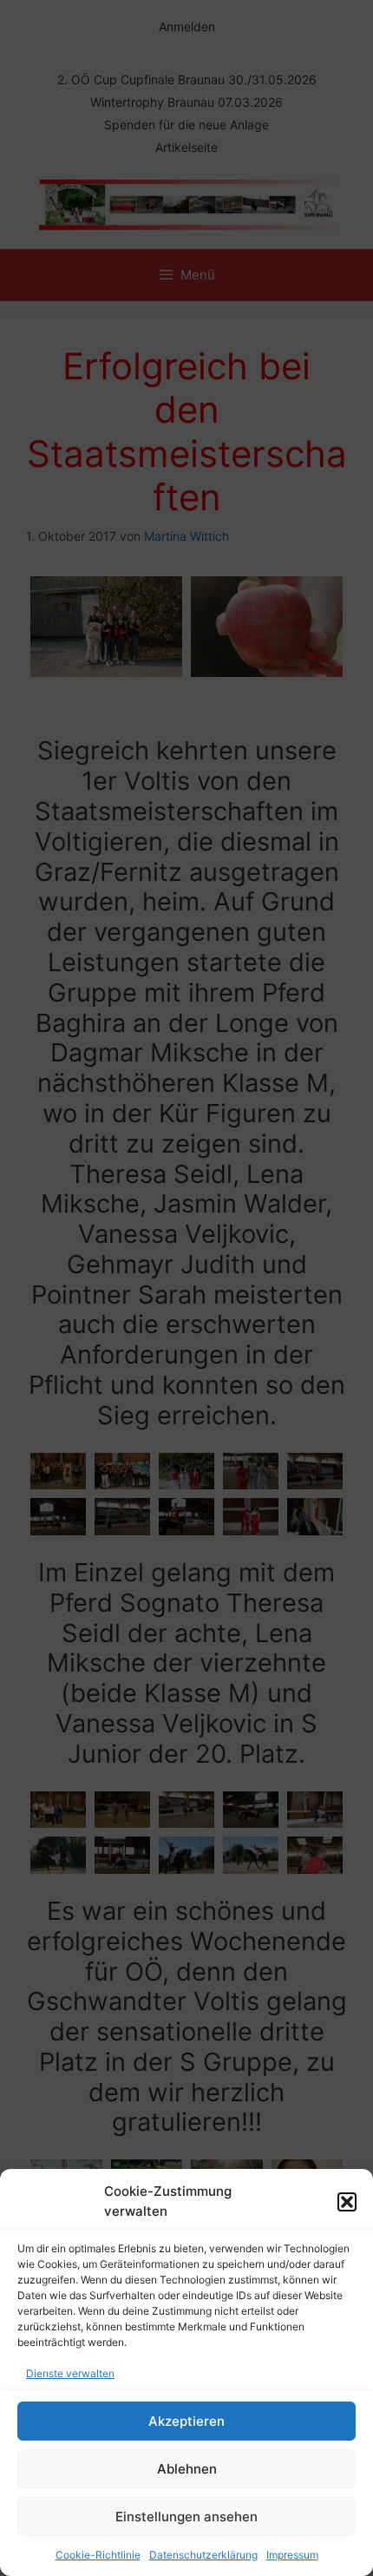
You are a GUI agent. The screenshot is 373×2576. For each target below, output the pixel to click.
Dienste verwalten (70, 2373)
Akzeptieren (186, 2421)
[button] (347, 2202)
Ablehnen (187, 2469)
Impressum (292, 2555)
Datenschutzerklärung (203, 2555)
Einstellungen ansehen (186, 2517)
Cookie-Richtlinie (98, 2555)
